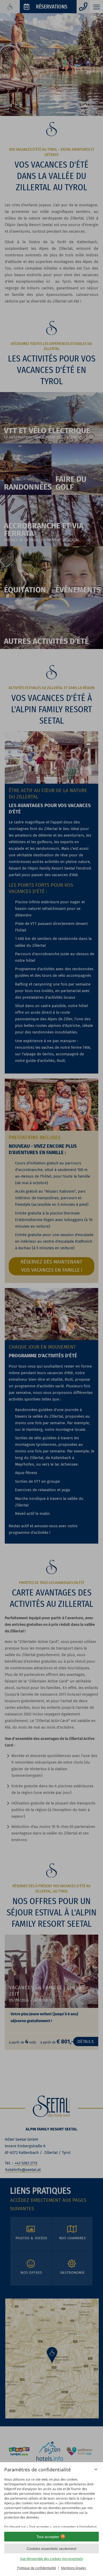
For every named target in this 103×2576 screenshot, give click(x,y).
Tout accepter (48, 2537)
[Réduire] (96, 2469)
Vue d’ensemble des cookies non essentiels (51, 2559)
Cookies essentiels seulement (51, 2549)
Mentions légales (74, 2568)
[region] (51, 2501)
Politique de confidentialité (37, 2568)
